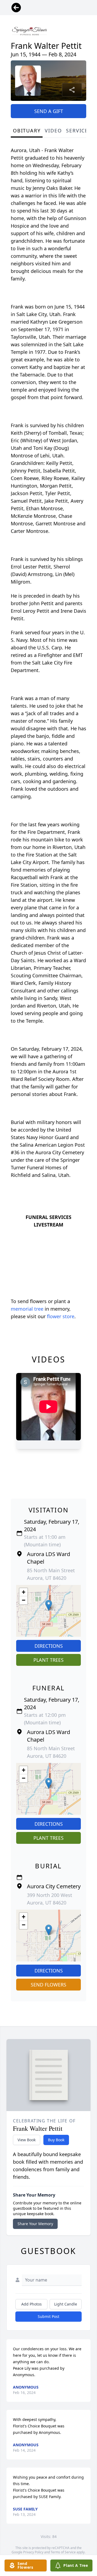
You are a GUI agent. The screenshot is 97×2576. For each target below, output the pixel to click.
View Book (27, 2140)
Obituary (27, 131)
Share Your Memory (35, 2224)
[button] (49, 1605)
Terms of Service (63, 2552)
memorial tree (27, 1309)
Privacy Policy (33, 2552)
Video (53, 131)
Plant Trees (48, 1660)
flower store (61, 1316)
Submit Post (48, 2316)
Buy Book (56, 2140)
